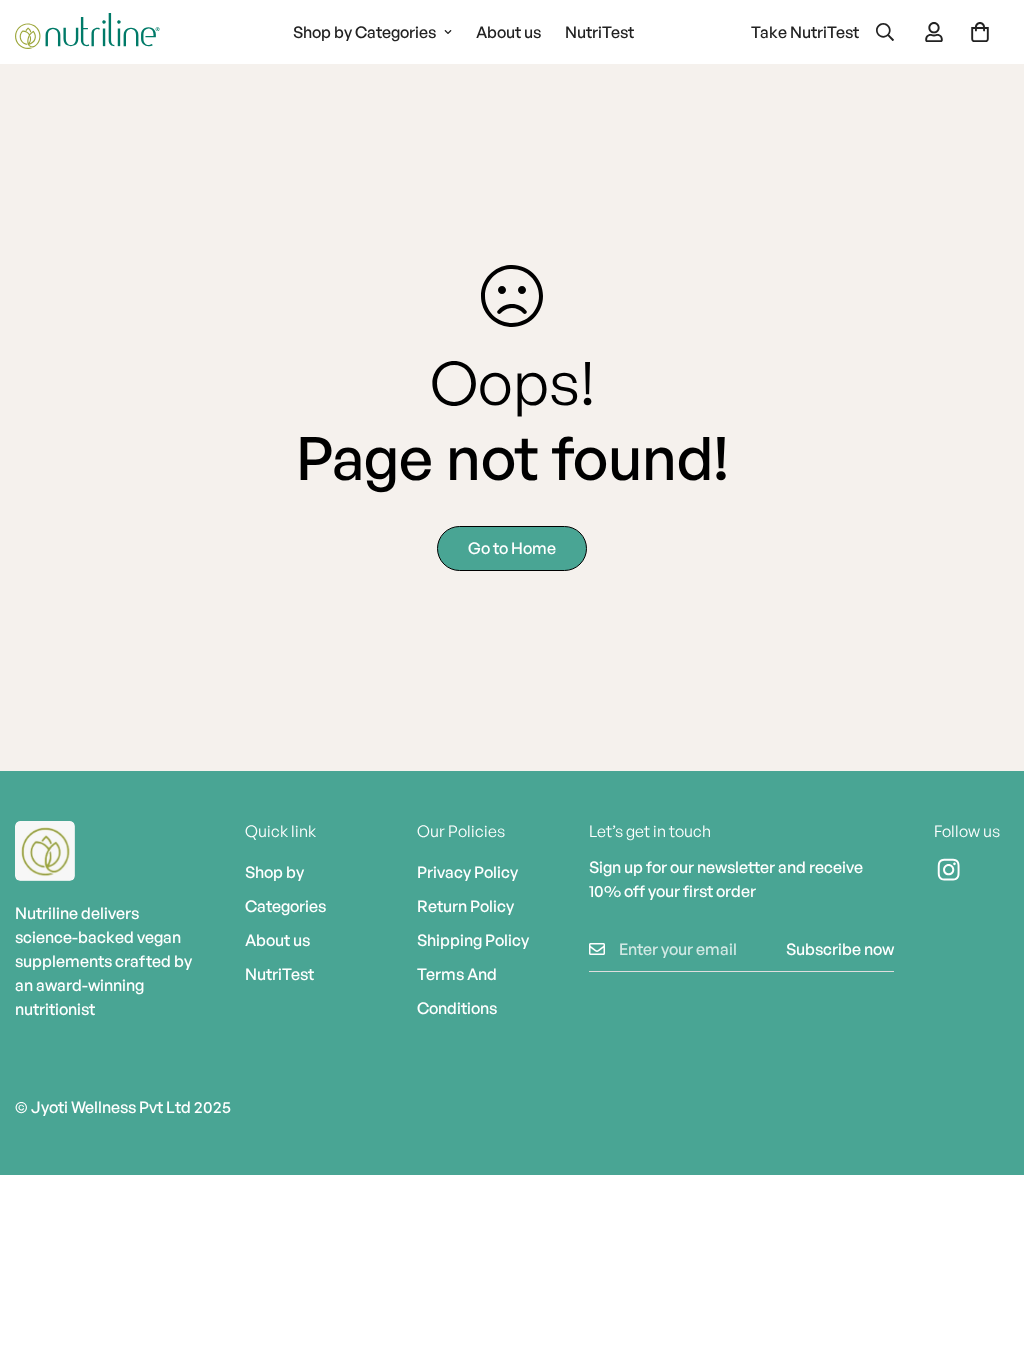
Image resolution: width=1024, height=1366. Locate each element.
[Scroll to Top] (985, 1257)
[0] (980, 32)
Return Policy (465, 906)
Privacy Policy (467, 872)
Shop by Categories (364, 32)
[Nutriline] (87, 32)
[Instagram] (971, 870)
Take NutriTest (805, 32)
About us (508, 32)
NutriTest (599, 32)
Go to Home (512, 548)
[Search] (885, 32)
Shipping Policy (473, 940)
